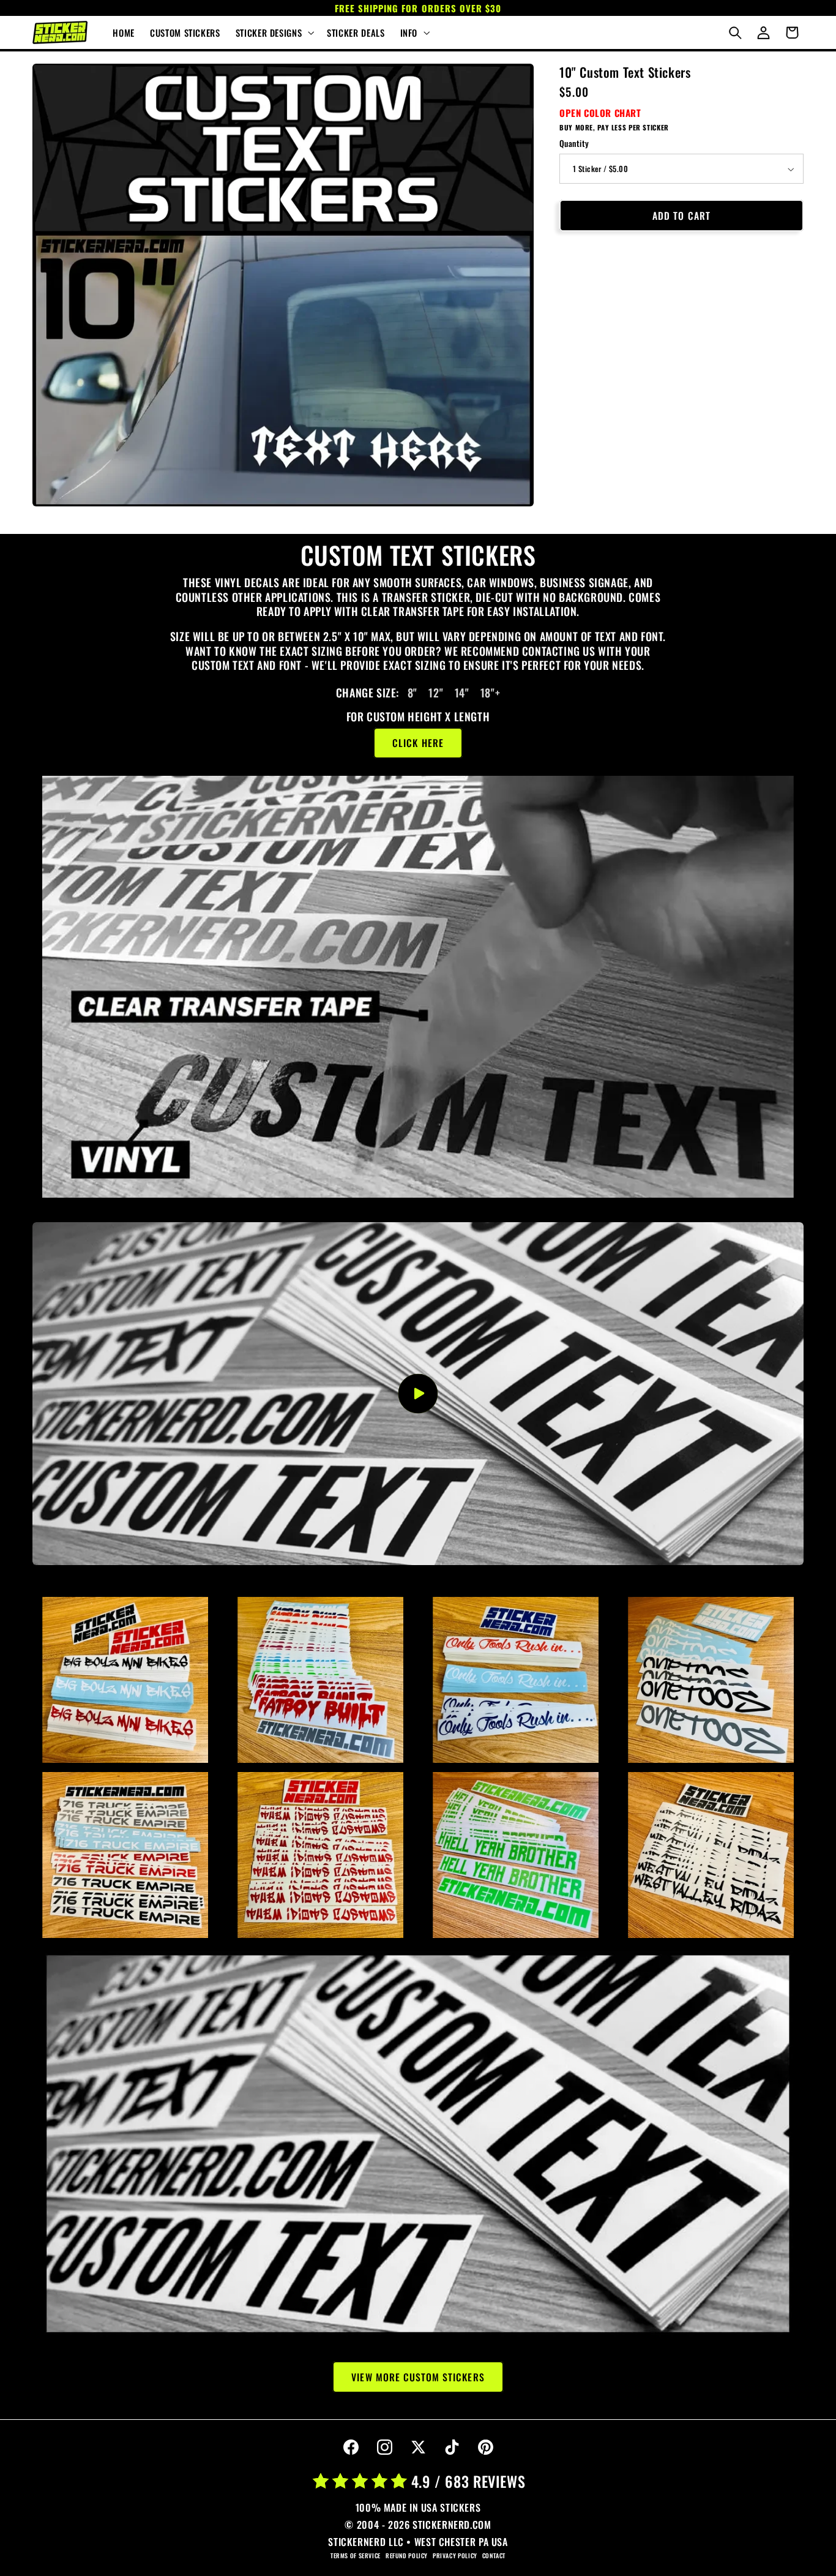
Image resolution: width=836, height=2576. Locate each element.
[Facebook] (351, 2447)
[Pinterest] (485, 2447)
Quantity (574, 144)
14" (460, 693)
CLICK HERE (418, 743)
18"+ (489, 693)
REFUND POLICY (407, 2555)
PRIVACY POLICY (455, 2555)
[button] (273, 32)
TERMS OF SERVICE (356, 2555)
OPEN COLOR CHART (600, 113)
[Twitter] (418, 2447)
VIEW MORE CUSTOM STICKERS (418, 2376)
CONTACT (494, 2555)
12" (435, 693)
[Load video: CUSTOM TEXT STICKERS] (418, 1394)
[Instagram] (384, 2447)
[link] (418, 987)
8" (410, 693)
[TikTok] (452, 2447)
